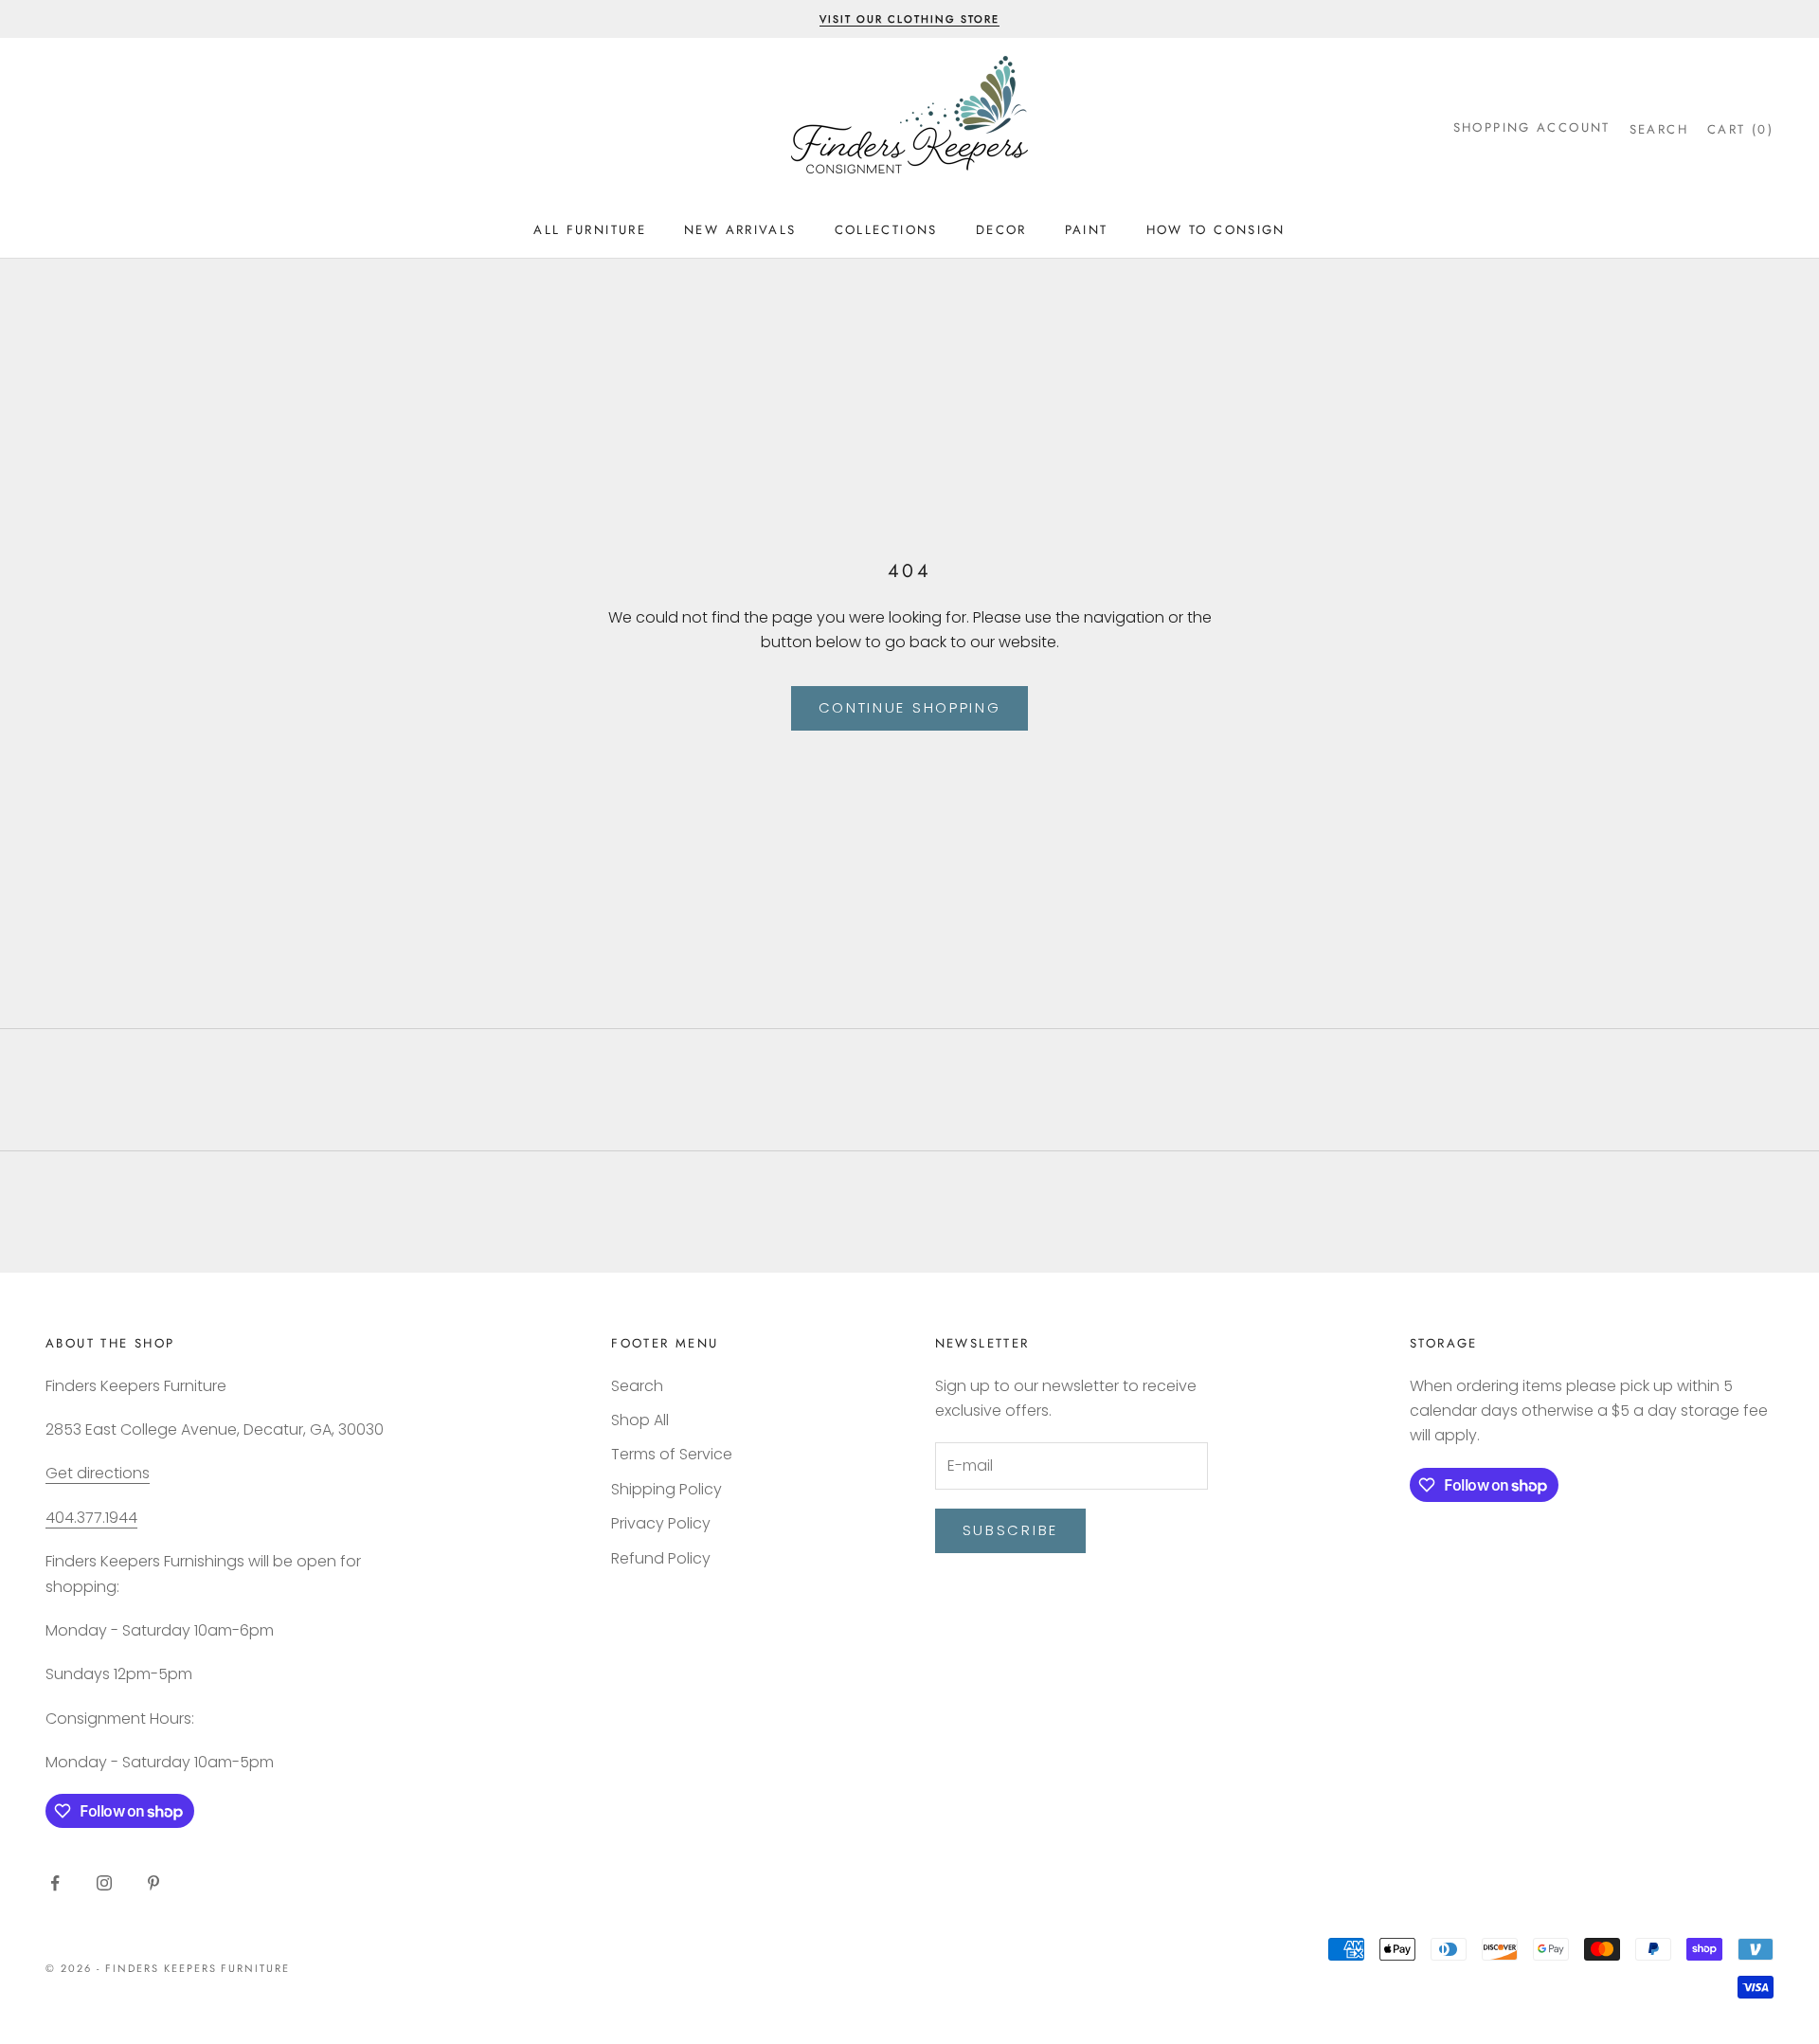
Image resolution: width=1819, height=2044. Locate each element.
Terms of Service (672, 1454)
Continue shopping (910, 707)
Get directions (98, 1473)
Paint (1087, 230)
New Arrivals (740, 230)
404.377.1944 (91, 1518)
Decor (1001, 230)
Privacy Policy (661, 1523)
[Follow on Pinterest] (153, 1883)
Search (637, 1386)
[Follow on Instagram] (104, 1883)
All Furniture (590, 230)
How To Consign (1216, 230)
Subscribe (1010, 1530)
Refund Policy (661, 1558)
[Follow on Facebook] (55, 1883)
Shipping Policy (666, 1489)
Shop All (640, 1420)
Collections (886, 230)
